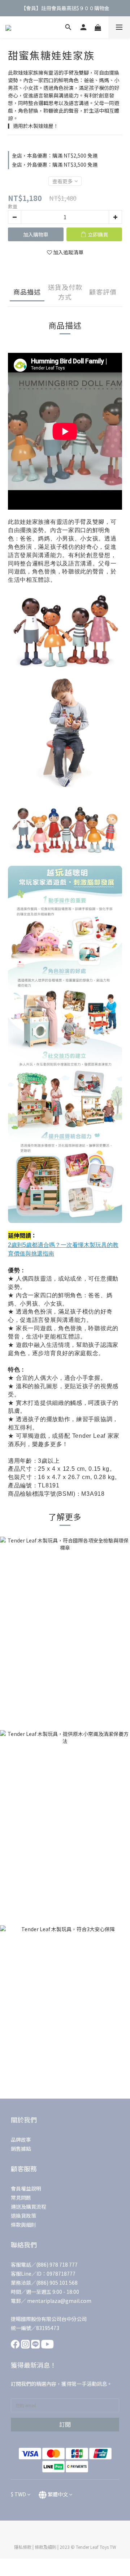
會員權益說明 (26, 2188)
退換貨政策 (23, 2216)
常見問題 (21, 2197)
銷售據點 (21, 2149)
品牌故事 (21, 2139)
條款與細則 (23, 2225)
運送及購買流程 (29, 2206)
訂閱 (65, 2424)
